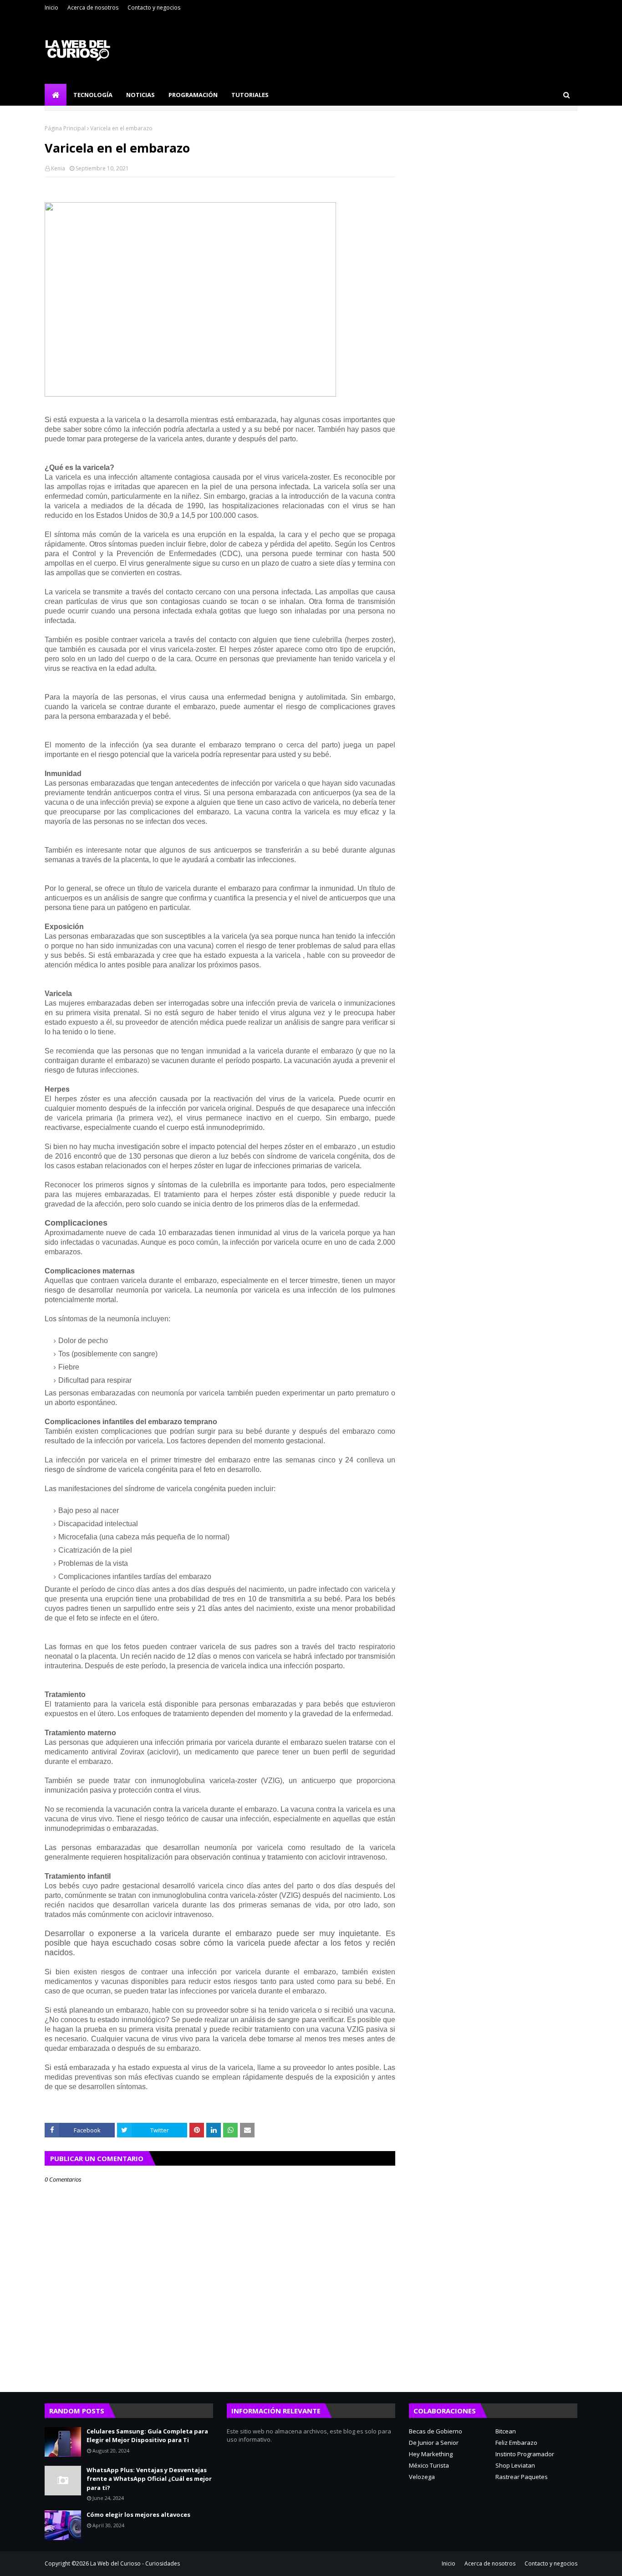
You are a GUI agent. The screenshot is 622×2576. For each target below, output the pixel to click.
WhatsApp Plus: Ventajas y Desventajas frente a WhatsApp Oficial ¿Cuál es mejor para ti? (149, 2479)
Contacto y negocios (154, 8)
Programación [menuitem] (193, 95)
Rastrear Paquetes (522, 2477)
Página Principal (65, 128)
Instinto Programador (525, 2454)
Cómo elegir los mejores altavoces (138, 2515)
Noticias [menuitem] (140, 95)
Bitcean (506, 2431)
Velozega (422, 2477)
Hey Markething (431, 2454)
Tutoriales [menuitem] (250, 95)
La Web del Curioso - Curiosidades (135, 2563)
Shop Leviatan (515, 2465)
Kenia (58, 168)
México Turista (429, 2465)
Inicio (51, 8)
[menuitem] (56, 95)
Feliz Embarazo (516, 2443)
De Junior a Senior (434, 2443)
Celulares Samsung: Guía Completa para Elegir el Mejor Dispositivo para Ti (147, 2436)
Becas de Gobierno (436, 2431)
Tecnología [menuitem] (93, 95)
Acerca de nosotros (93, 8)
